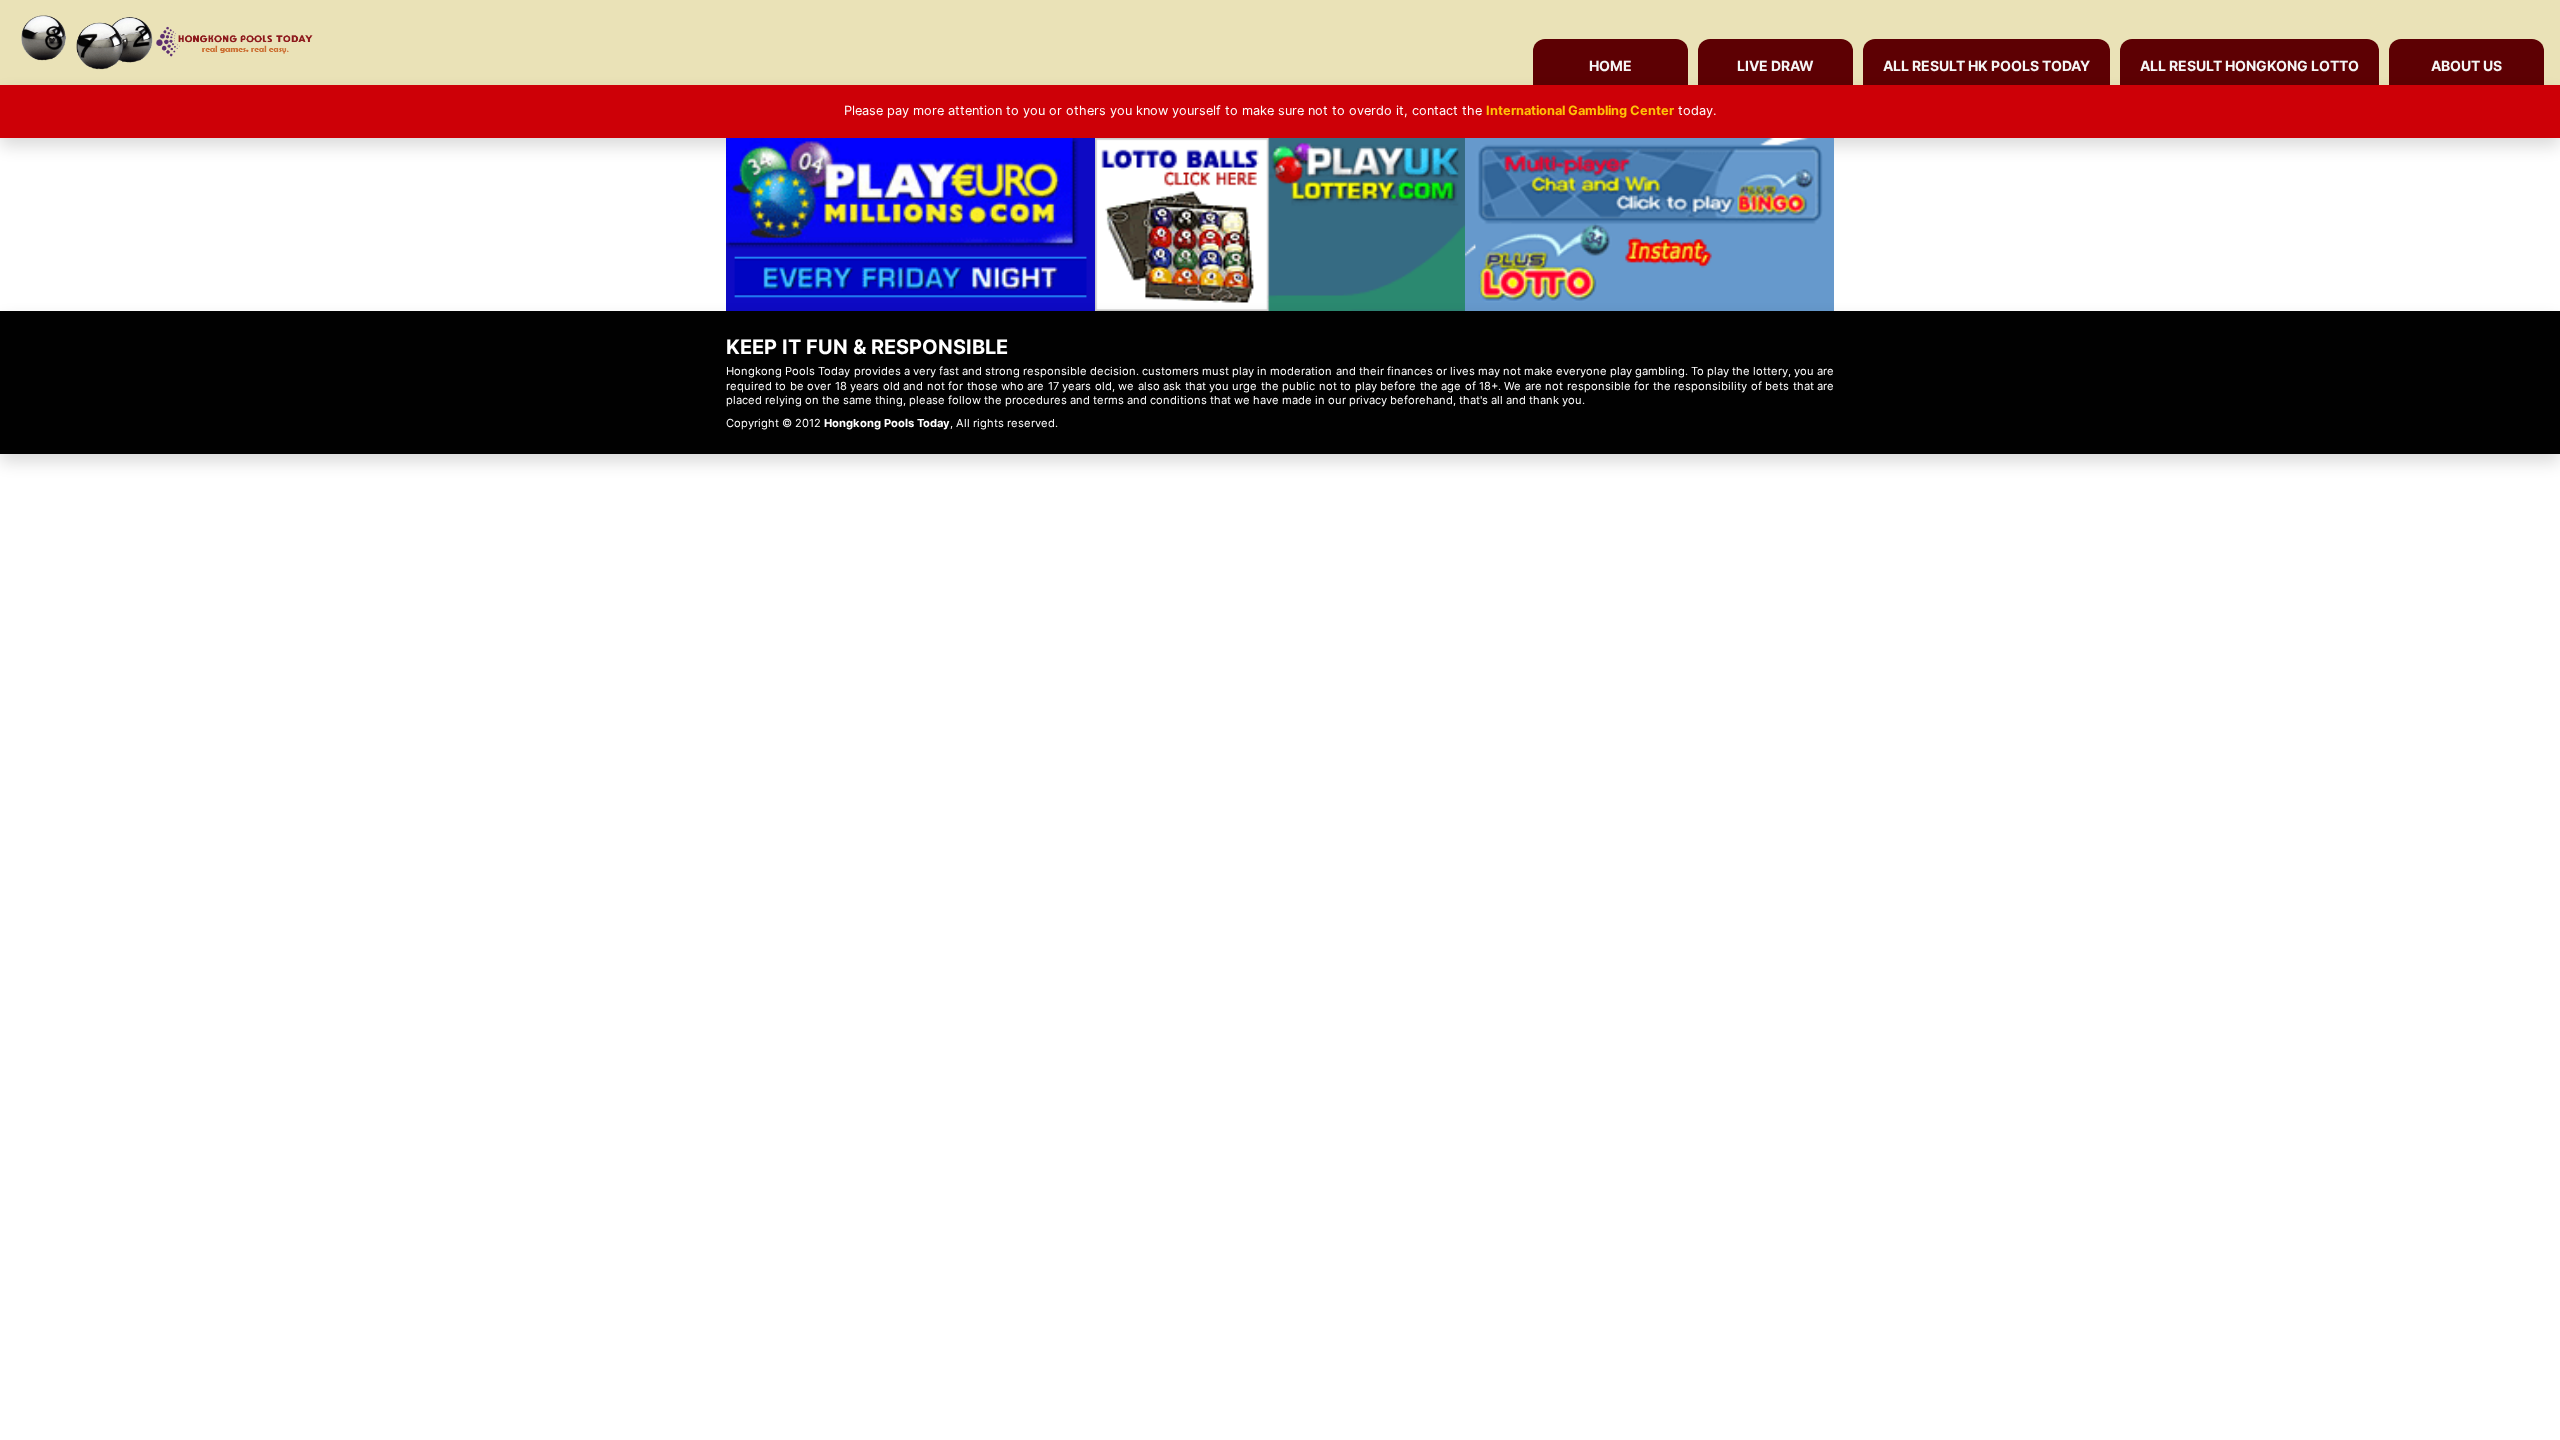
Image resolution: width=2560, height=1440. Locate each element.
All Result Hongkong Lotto (2249, 65)
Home (1610, 65)
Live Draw (1775, 65)
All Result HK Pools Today (1986, 65)
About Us (2466, 65)
